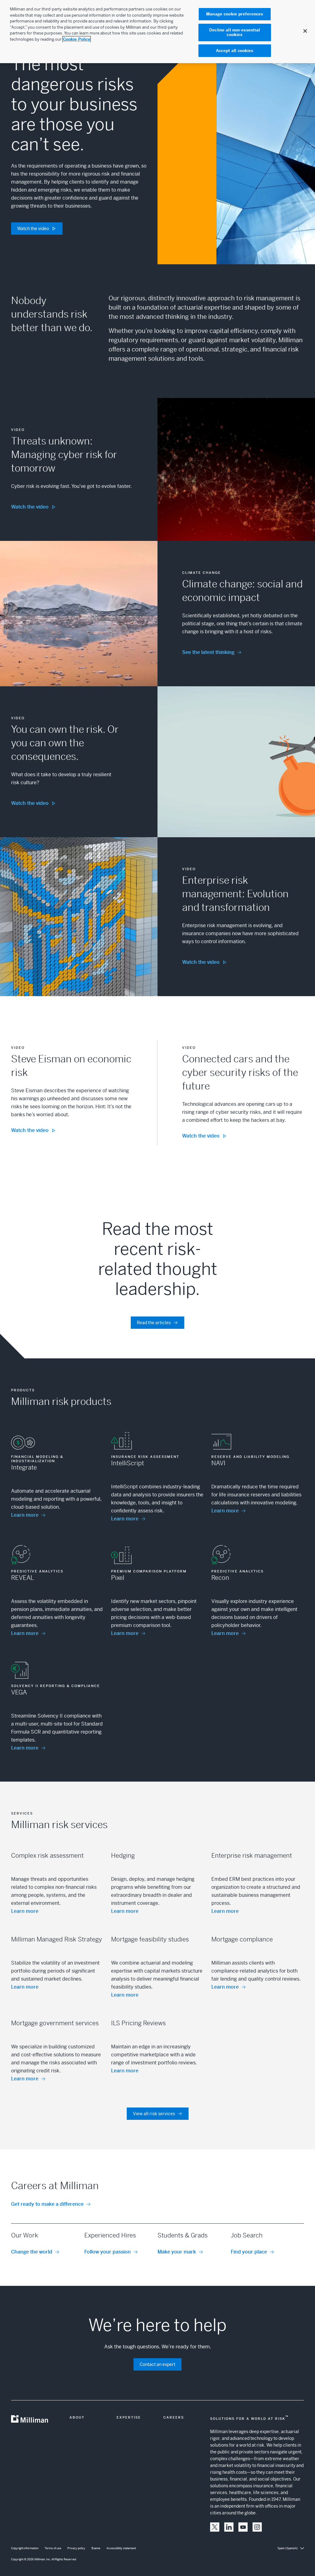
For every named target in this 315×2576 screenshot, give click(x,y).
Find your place (249, 2252)
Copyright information (25, 2548)
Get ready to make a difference (47, 2204)
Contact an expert (157, 2364)
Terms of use (53, 2548)
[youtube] (243, 2527)
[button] (215, 2527)
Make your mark (177, 2252)
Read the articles (154, 1323)
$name (96, 2548)
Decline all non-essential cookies (235, 32)
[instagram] (257, 2527)
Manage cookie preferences (235, 14)
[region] (157, 32)
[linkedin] (229, 2527)
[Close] (305, 31)
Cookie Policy (77, 39)
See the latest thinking (208, 652)
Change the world (32, 2252)
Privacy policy (76, 2548)
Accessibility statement (121, 2548)
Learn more (25, 1515)
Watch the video (33, 229)
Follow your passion (108, 2252)
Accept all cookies (235, 51)
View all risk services (154, 2114)
